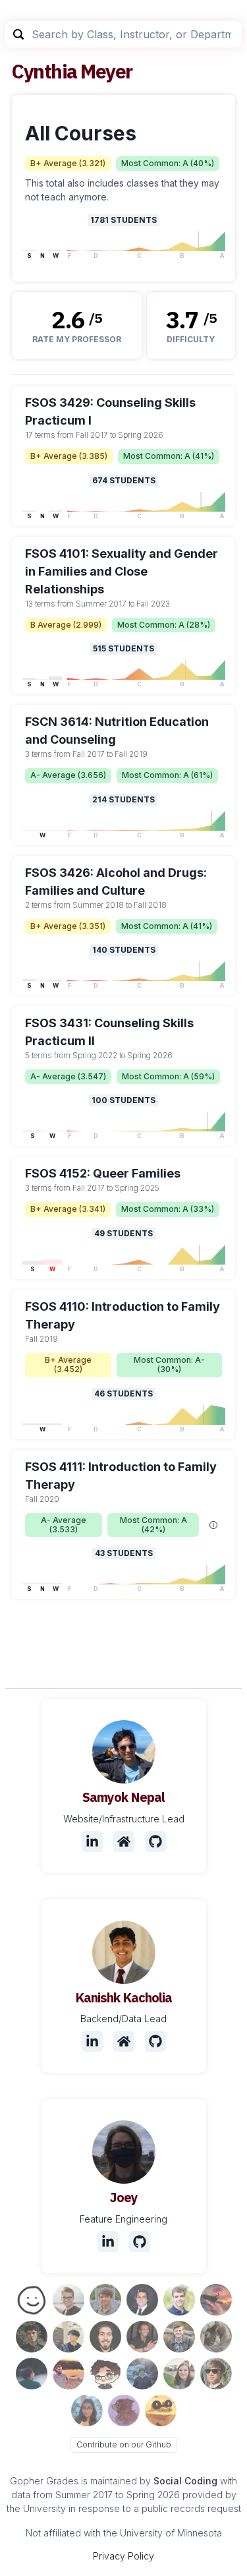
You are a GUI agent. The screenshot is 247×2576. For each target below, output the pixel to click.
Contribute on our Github (124, 2444)
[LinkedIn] (92, 1842)
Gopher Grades (44, 2481)
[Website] (124, 1842)
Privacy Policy (123, 2556)
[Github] (155, 1842)
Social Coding (185, 2481)
